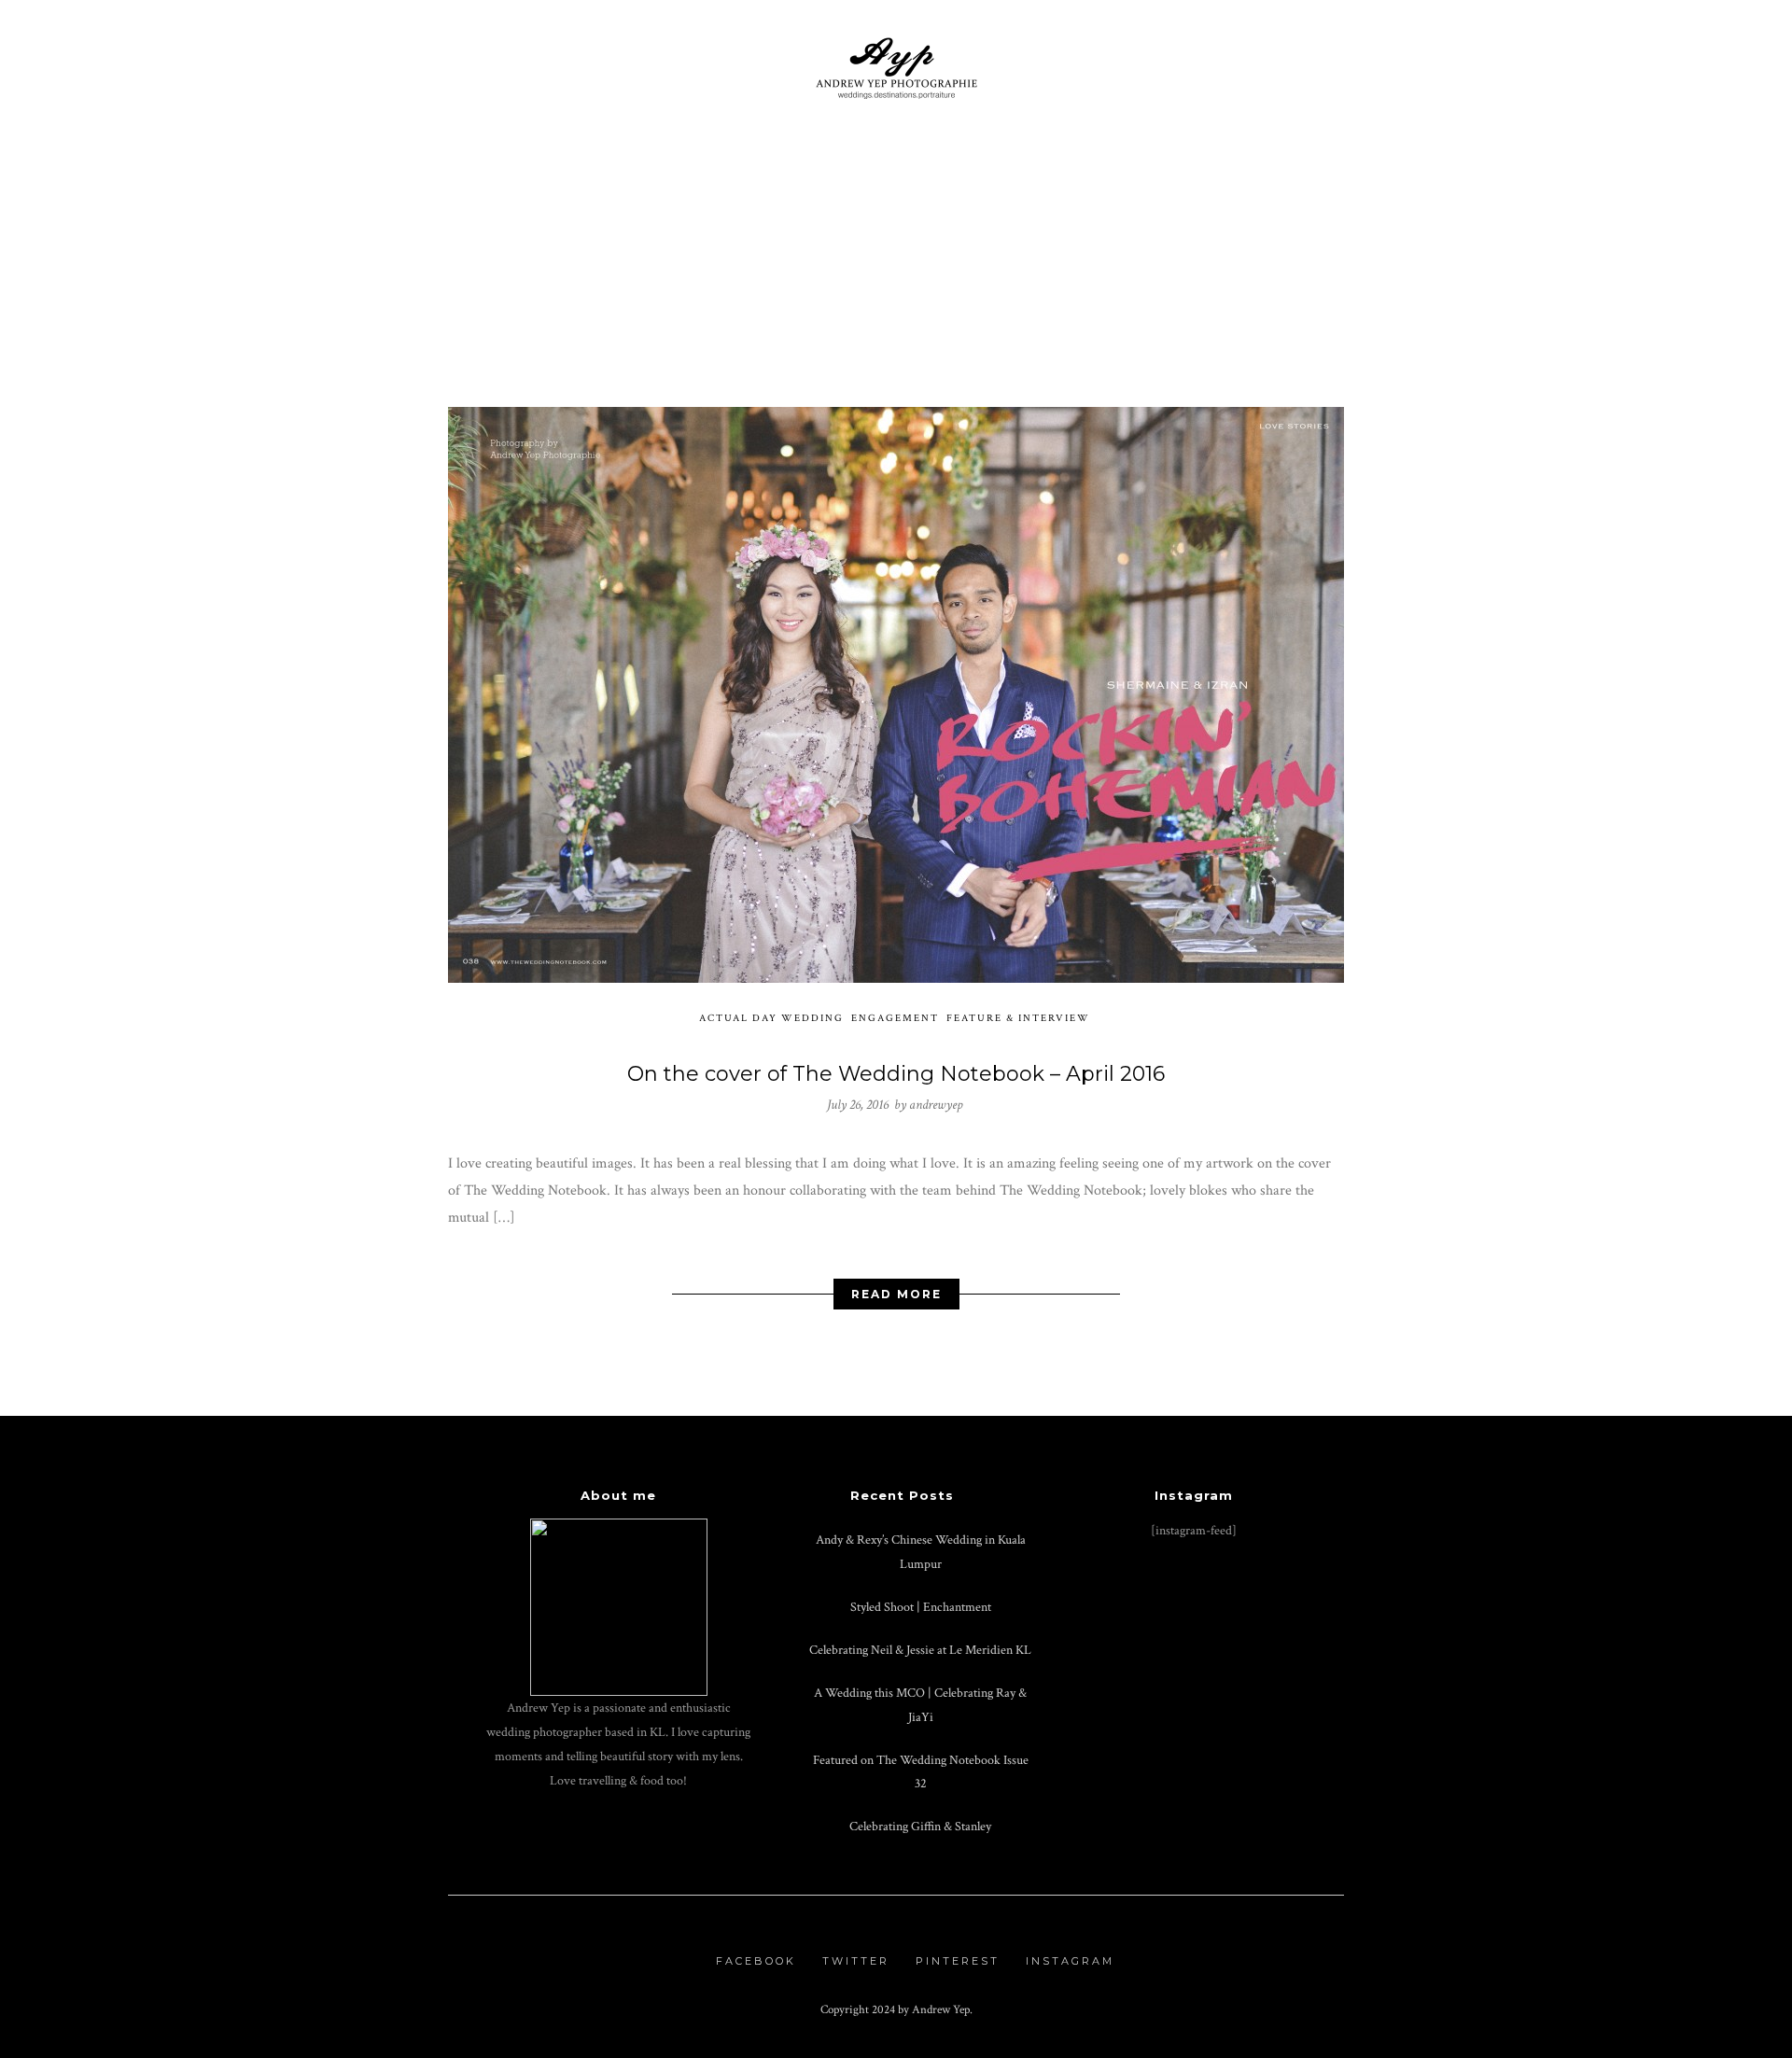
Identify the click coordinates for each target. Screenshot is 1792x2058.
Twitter (856, 1961)
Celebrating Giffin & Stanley (920, 1826)
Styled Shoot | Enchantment (921, 1607)
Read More (896, 1294)
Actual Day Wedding (771, 1018)
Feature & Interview (1018, 1018)
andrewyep (936, 1105)
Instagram (1070, 1961)
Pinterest (958, 1961)
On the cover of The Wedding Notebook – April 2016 (896, 1074)
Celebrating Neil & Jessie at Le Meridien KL (920, 1650)
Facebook (756, 1961)
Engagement (895, 1018)
